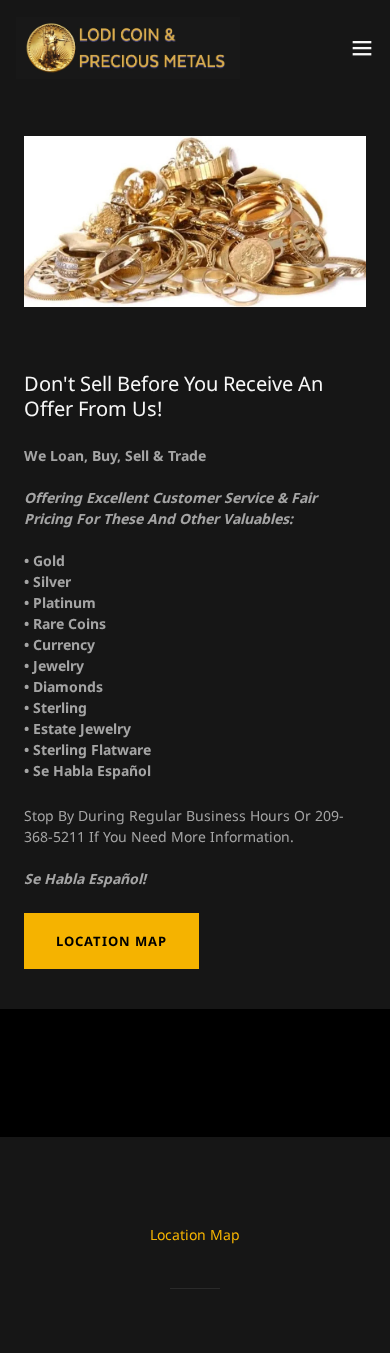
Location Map (111, 941)
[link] (128, 48)
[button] (362, 48)
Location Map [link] (195, 1234)
